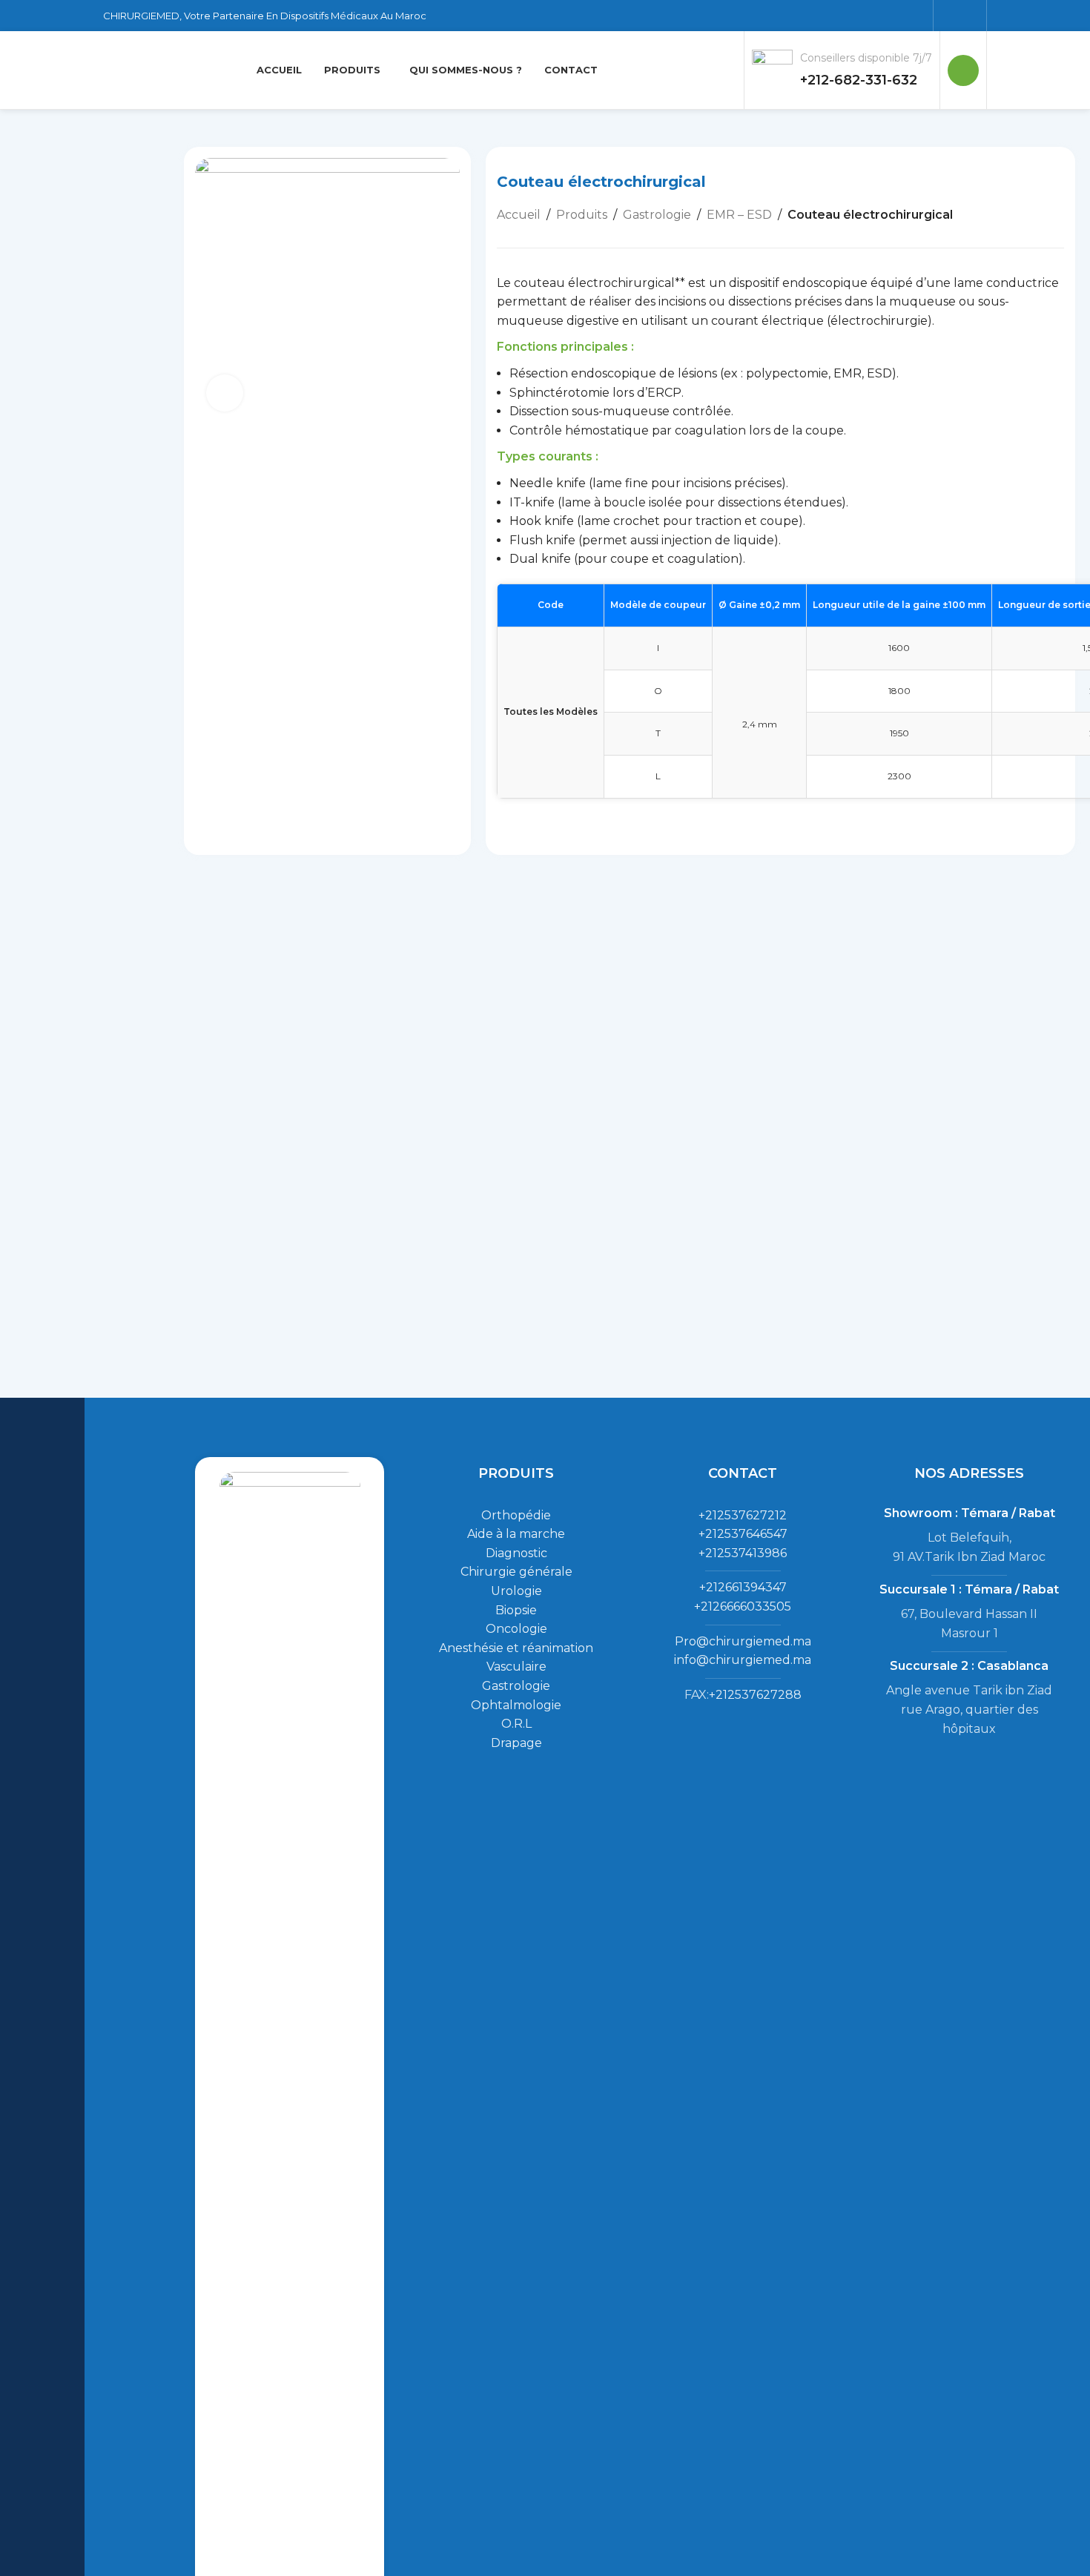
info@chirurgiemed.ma (743, 1660)
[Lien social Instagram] (970, 15)
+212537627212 (743, 1515)
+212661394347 (743, 1587)
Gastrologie (657, 215)
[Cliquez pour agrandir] (225, 393)
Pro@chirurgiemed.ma (743, 1641)
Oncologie (516, 1629)
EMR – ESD (739, 215)
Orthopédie (516, 1515)
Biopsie (516, 1610)
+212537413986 (743, 1553)
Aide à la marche (516, 1534)
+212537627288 (755, 1695)
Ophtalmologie (516, 1705)
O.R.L (516, 1724)
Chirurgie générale (516, 1572)
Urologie (516, 1591)
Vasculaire (516, 1667)
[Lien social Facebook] (950, 15)
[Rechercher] (963, 70)
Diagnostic (516, 1553)
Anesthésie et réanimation (516, 1648)
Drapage (516, 1743)
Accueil (519, 215)
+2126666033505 (743, 1606)
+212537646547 (743, 1534)
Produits (582, 215)
